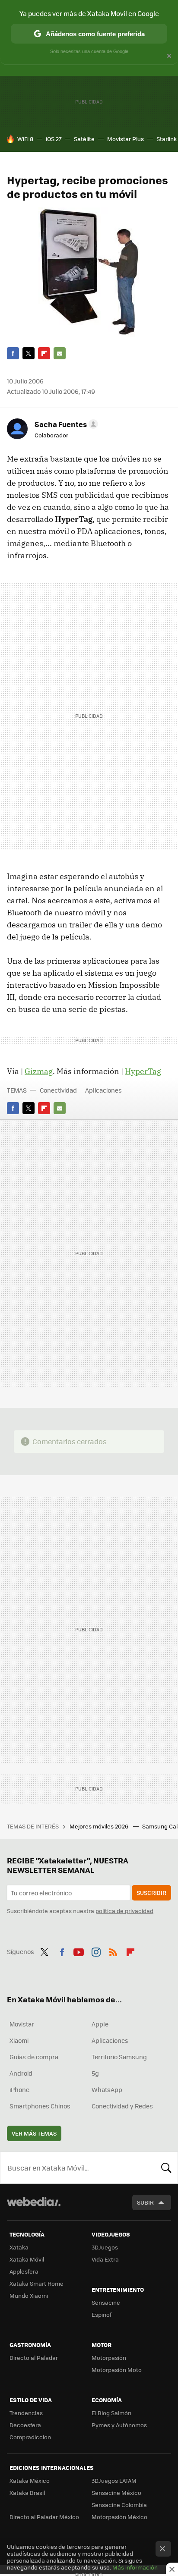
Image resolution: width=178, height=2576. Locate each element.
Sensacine (106, 2302)
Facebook (13, 353)
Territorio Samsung (119, 2057)
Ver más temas (34, 2133)
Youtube (79, 1951)
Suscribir (151, 1893)
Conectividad (58, 1090)
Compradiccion (30, 2437)
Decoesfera (25, 2425)
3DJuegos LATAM (114, 2480)
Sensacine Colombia (119, 2505)
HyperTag (143, 1071)
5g (95, 2073)
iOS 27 (54, 139)
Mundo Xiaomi (29, 2295)
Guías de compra (34, 2057)
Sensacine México (116, 2493)
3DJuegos (105, 2247)
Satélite (84, 139)
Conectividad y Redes (122, 2106)
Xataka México (30, 2480)
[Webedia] (34, 2207)
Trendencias (26, 2413)
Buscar (166, 2168)
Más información (135, 2567)
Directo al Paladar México (44, 2517)
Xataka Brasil (27, 2493)
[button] (65, 424)
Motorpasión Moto (117, 2370)
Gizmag (39, 1071)
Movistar (22, 2024)
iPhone (19, 2089)
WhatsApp (107, 2089)
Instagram (96, 1951)
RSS (113, 1951)
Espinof (102, 2314)
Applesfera (24, 2271)
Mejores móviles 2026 (100, 1826)
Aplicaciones (103, 1090)
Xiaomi (19, 2040)
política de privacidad (124, 1911)
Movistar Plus (126, 139)
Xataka (19, 2247)
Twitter (29, 353)
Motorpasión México (119, 2517)
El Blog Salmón (111, 2413)
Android (21, 2073)
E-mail (60, 353)
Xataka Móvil (27, 2259)
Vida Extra (105, 2259)
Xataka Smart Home (37, 2283)
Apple (100, 2024)
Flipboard (44, 353)
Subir (145, 2202)
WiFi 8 (25, 139)
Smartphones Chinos (40, 2106)
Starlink (167, 139)
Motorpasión (109, 2358)
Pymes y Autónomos (119, 2425)
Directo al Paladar (34, 2358)
